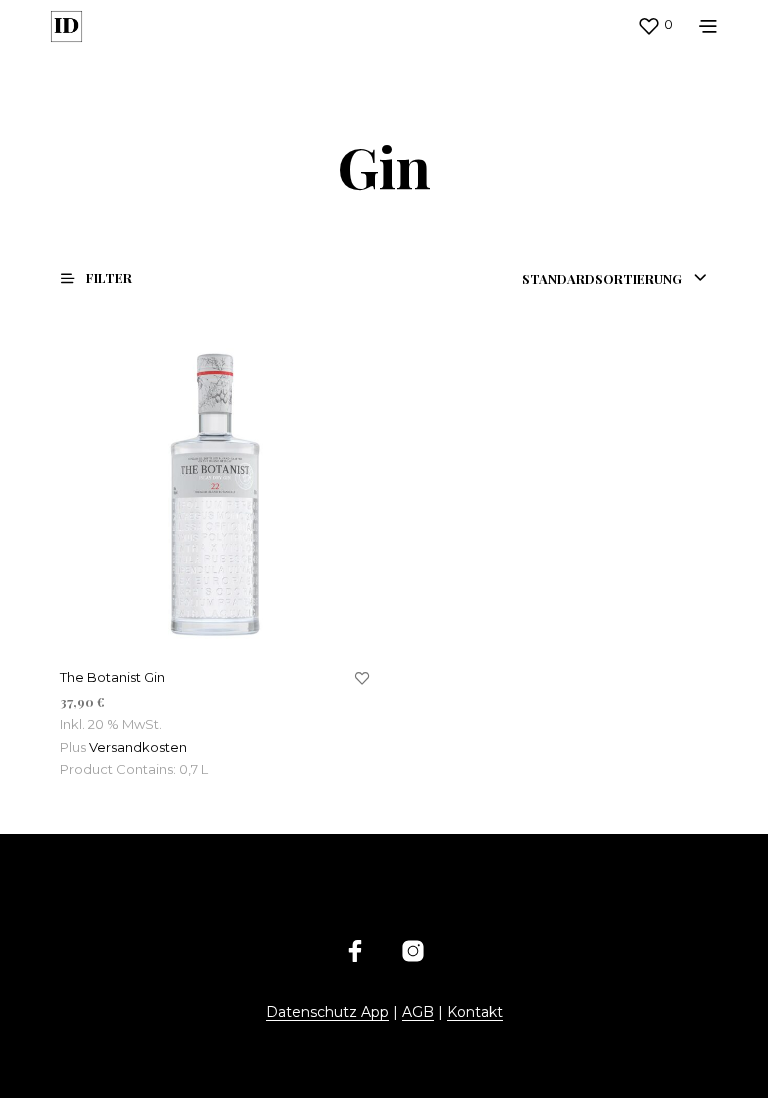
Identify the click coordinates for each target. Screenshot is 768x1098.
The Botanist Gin (112, 677)
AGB (418, 1013)
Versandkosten (138, 747)
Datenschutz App (327, 1013)
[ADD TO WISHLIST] (362, 679)
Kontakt (475, 1013)
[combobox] (615, 279)
